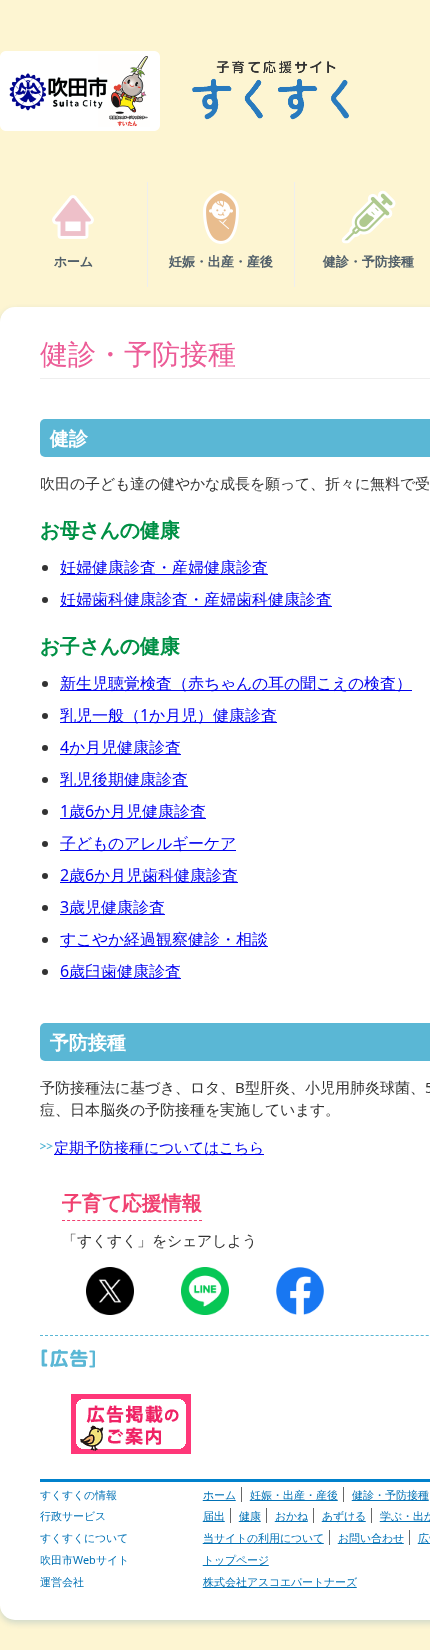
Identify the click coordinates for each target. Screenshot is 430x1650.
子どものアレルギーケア (148, 843)
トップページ (236, 1559)
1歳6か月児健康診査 (133, 811)
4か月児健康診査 (120, 747)
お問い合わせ (371, 1537)
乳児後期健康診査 (124, 779)
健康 (250, 1515)
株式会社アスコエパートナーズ (280, 1581)
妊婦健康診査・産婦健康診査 (164, 567)
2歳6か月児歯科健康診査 (149, 875)
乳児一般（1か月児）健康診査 (168, 715)
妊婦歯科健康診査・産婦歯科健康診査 (196, 599)
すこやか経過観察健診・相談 (164, 939)
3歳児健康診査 (112, 907)
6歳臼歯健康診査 (120, 971)
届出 (214, 1515)
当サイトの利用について (263, 1537)
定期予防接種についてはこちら (159, 1147)
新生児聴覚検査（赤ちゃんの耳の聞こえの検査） (236, 683)
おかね (291, 1515)
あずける (344, 1515)
